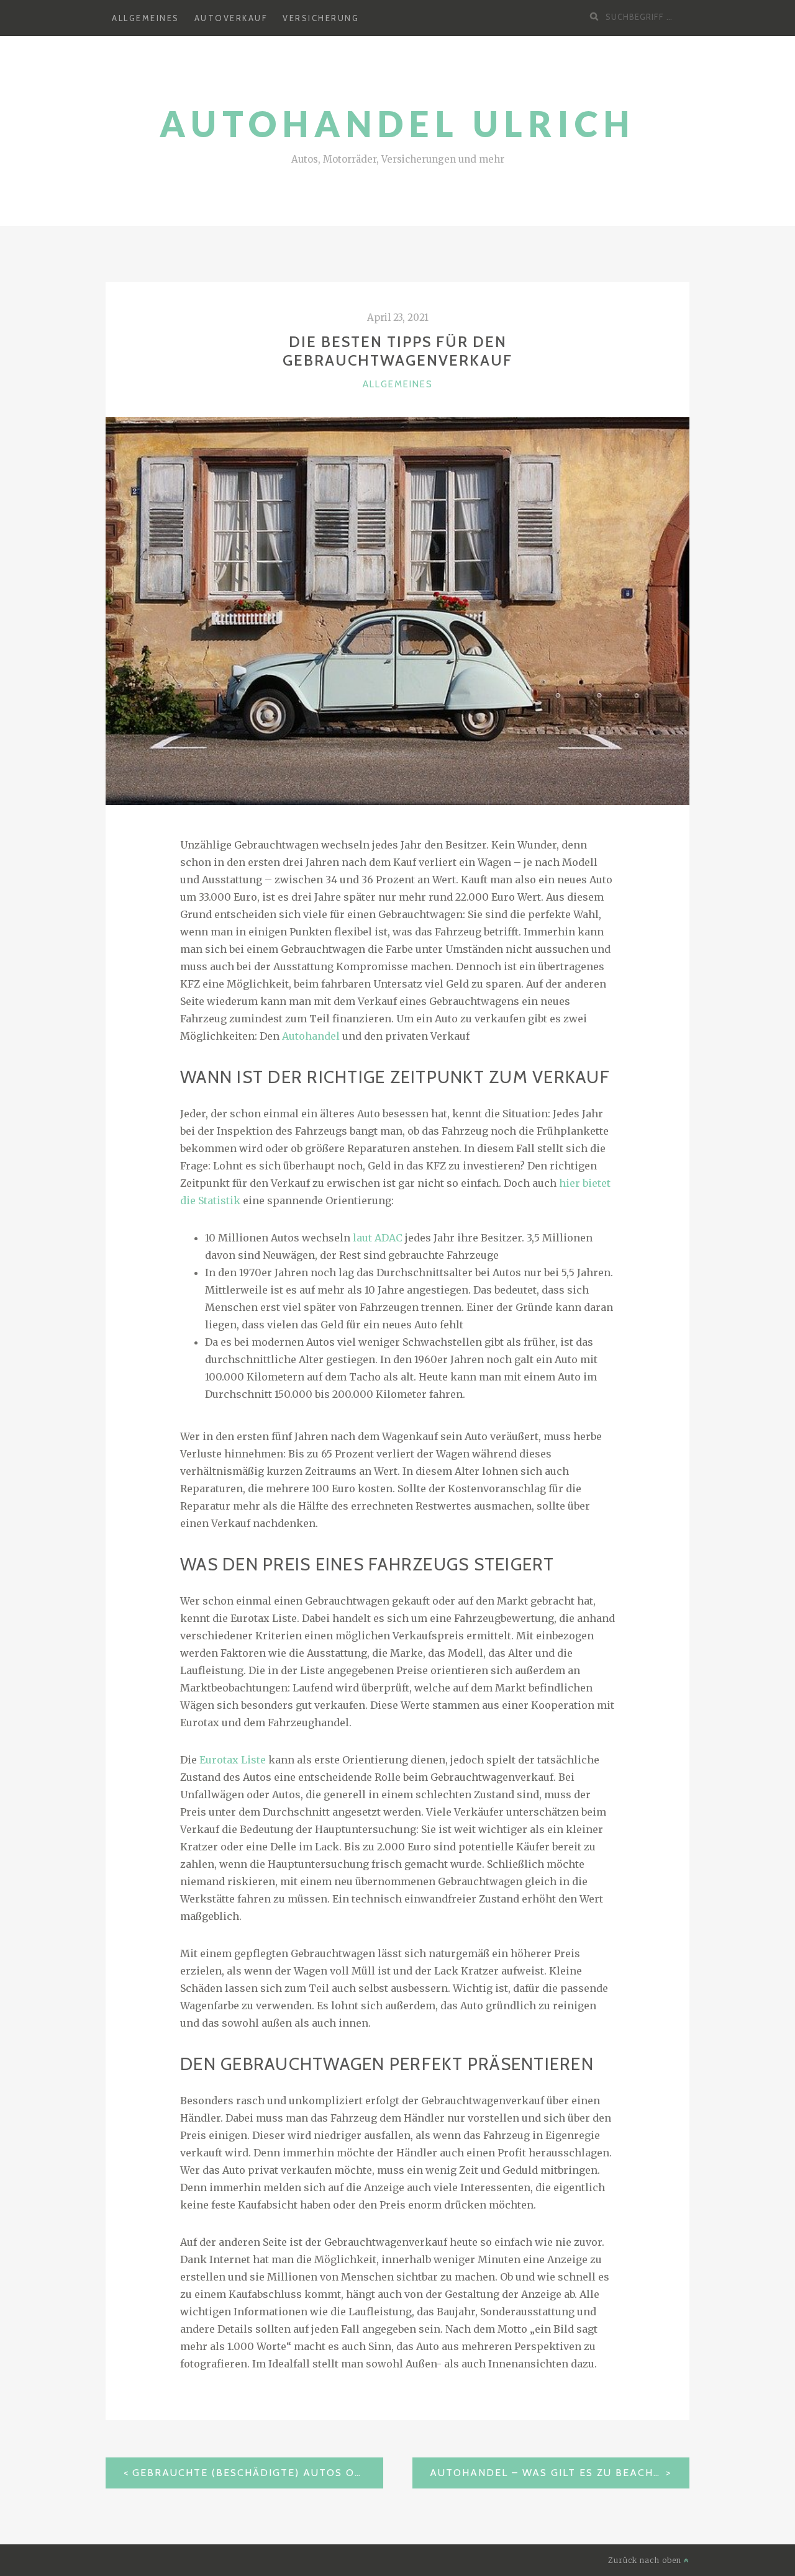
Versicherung (321, 18)
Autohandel (311, 1036)
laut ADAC (378, 1238)
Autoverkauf (231, 18)
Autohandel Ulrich (397, 124)
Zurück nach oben (646, 2560)
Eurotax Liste (233, 1760)
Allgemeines (146, 18)
